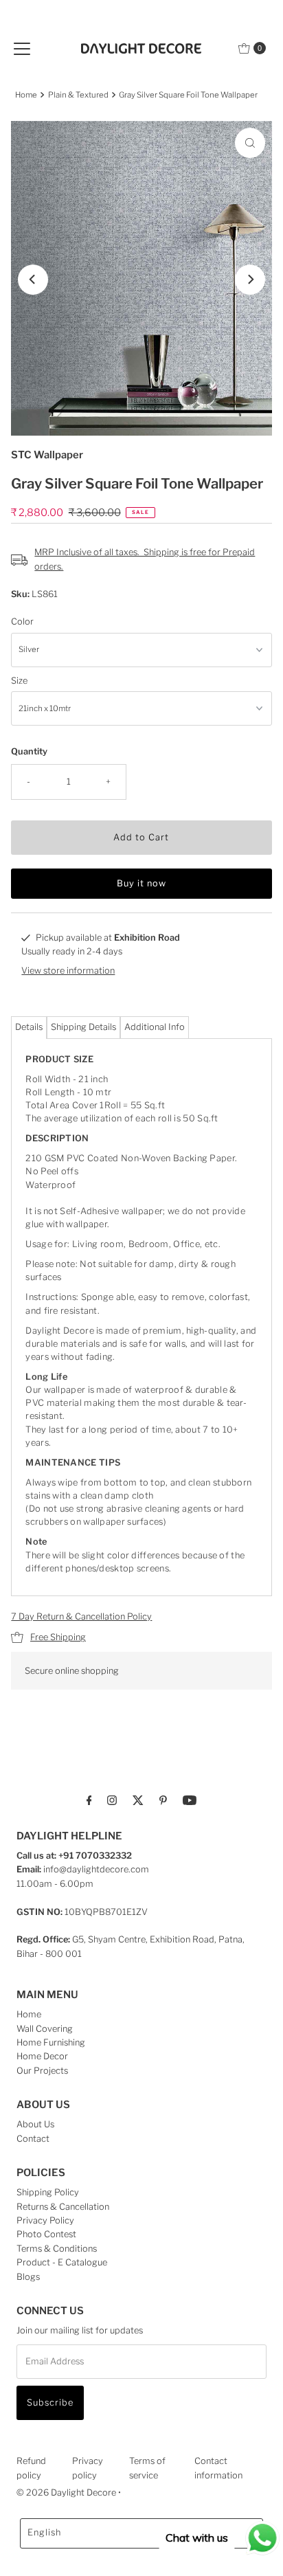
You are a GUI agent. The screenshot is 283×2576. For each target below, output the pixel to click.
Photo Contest (46, 2234)
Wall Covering (45, 2029)
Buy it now (141, 883)
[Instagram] (112, 1800)
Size (19, 681)
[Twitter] (138, 1800)
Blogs (28, 2277)
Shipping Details (83, 1027)
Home (26, 95)
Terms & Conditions (57, 2249)
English (44, 2532)
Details (29, 1027)
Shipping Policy (48, 2192)
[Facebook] (89, 1800)
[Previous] (33, 280)
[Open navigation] (22, 48)
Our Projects (42, 2071)
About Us (35, 2124)
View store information (68, 971)
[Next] (250, 280)
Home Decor (42, 2056)
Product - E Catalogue (62, 2262)
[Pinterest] (163, 1800)
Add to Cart (141, 837)
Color (22, 621)
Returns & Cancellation (63, 2207)
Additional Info (155, 1027)
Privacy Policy (45, 2220)
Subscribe (50, 2403)
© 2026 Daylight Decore (66, 2493)
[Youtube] (190, 1800)
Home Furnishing (51, 2042)
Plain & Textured (78, 95)
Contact (33, 2139)
